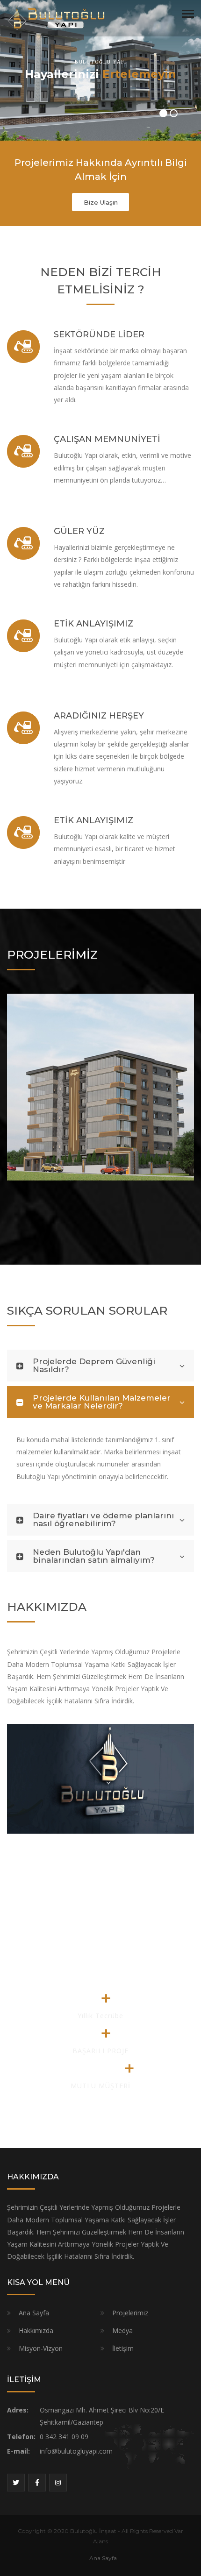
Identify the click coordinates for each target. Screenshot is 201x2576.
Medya (122, 2330)
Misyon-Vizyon (41, 2348)
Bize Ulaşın (101, 202)
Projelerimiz (130, 2313)
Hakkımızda (36, 2330)
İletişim (123, 2348)
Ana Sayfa (34, 2313)
